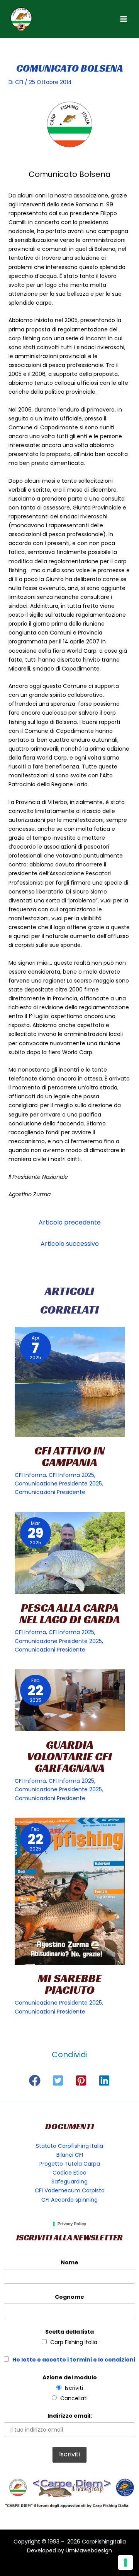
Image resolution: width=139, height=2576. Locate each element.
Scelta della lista (69, 2332)
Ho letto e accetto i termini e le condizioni (74, 2360)
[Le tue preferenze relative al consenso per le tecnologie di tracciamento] (125, 2562)
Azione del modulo (70, 2377)
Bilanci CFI (70, 2155)
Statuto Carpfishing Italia (69, 2146)
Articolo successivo (70, 1244)
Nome (69, 2262)
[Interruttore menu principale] (123, 19)
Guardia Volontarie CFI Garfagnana (69, 1756)
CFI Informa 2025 (71, 1475)
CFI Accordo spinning (69, 2200)
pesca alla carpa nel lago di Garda (70, 1614)
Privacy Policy (72, 2224)
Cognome (69, 2297)
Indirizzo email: (70, 2416)
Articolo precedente (70, 1222)
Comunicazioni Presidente (50, 1492)
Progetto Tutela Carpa (70, 2164)
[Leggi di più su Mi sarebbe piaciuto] (70, 1891)
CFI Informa (30, 1475)
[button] (35, 2080)
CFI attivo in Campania (69, 1456)
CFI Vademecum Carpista (70, 2190)
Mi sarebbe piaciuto (70, 1984)
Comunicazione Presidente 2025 (58, 1484)
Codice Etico (69, 2173)
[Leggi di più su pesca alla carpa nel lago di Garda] (70, 1553)
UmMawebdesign (89, 2550)
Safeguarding (69, 2182)
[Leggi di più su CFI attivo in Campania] (70, 1382)
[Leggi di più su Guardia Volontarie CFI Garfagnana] (70, 1700)
